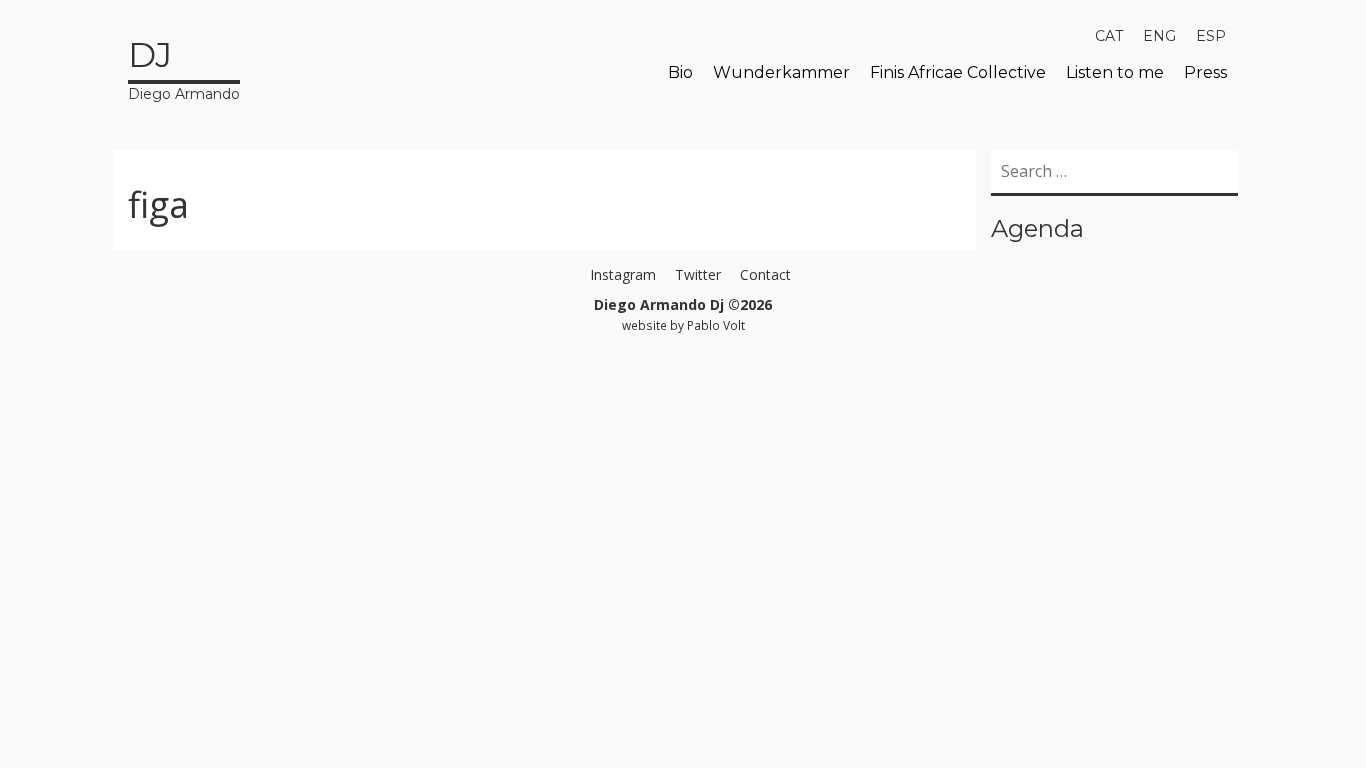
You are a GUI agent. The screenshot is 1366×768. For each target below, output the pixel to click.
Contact (765, 274)
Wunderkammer (781, 72)
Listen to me (1115, 72)
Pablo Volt (716, 325)
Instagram (623, 274)
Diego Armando (184, 68)
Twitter (698, 274)
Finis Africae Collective (958, 72)
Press (1205, 72)
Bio (680, 72)
